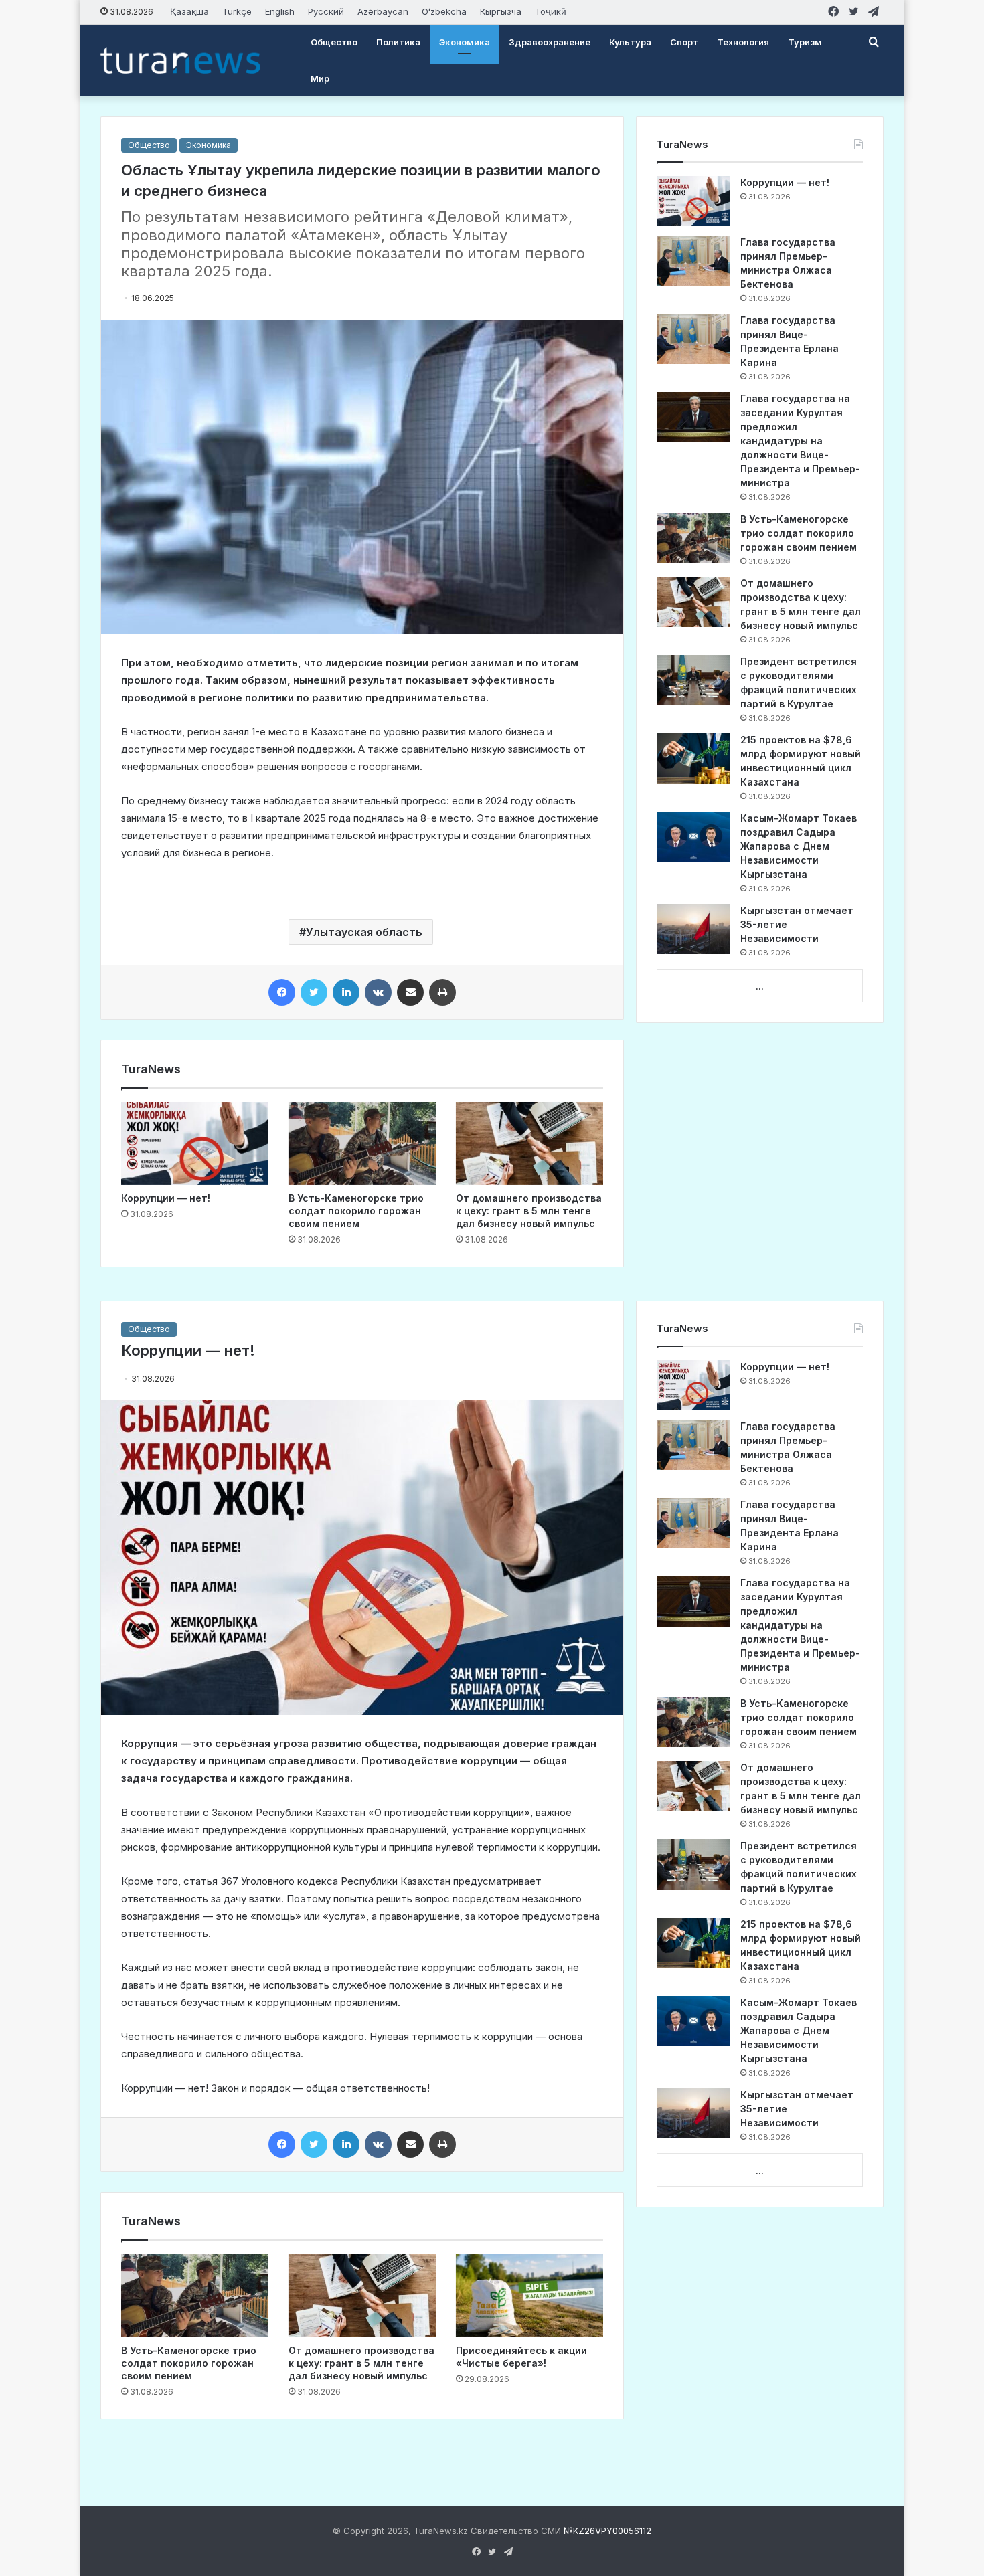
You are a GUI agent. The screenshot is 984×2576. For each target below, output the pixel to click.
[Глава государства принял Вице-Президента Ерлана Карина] (693, 339)
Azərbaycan (383, 11)
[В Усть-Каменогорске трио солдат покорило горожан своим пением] (362, 1143)
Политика (398, 42)
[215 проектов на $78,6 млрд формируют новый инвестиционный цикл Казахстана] (693, 758)
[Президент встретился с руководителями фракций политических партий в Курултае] (693, 680)
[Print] (442, 992)
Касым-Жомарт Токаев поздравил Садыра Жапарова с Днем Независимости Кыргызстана (799, 846)
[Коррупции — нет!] (195, 1143)
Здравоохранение (550, 42)
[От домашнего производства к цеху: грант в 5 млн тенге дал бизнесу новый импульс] (529, 1143)
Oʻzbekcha (444, 11)
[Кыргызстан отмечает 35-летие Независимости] (693, 929)
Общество (334, 42)
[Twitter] (314, 992)
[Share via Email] (410, 992)
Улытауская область (364, 932)
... (760, 986)
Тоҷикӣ (551, 11)
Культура (630, 42)
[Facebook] (282, 992)
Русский (326, 11)
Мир (320, 78)
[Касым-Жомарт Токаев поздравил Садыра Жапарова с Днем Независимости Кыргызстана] (693, 837)
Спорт (684, 42)
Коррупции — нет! (166, 1198)
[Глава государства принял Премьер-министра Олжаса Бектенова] (693, 261)
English (280, 11)
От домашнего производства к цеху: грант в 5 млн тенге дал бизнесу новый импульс (529, 1211)
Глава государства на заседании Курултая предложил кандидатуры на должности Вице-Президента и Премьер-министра (800, 441)
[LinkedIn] (346, 992)
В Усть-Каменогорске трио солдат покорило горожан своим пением (356, 1211)
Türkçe (237, 11)
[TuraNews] (180, 60)
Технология (743, 42)
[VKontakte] (378, 992)
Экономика (465, 42)
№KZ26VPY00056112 (607, 2531)
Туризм (805, 42)
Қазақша (189, 11)
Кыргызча (501, 11)
